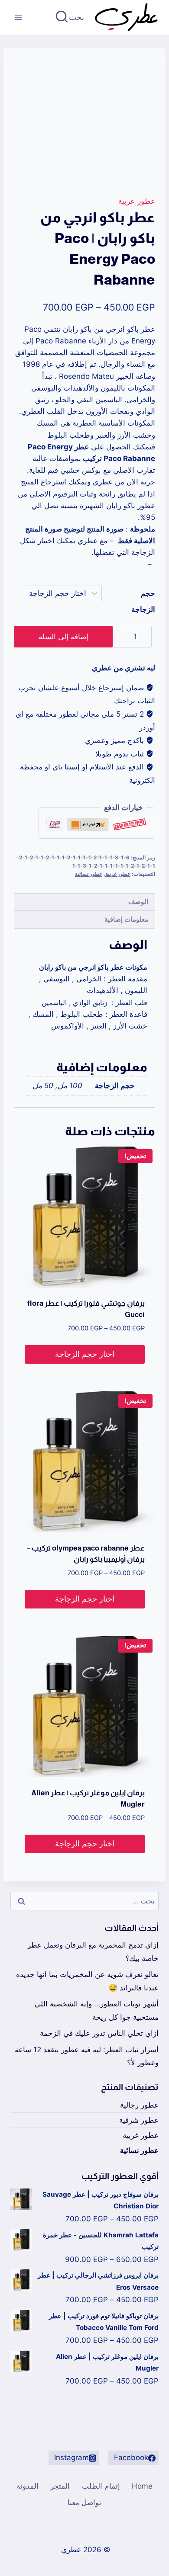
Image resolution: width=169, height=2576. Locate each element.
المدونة (28, 2486)
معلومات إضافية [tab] (126, 919)
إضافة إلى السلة (63, 637)
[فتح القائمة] (18, 17)
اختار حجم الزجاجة (85, 1354)
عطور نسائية (89, 874)
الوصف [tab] (138, 902)
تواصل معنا (84, 2502)
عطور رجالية (139, 2105)
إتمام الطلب (101, 2486)
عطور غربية (137, 201)
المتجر (60, 2486)
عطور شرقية (139, 2120)
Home (142, 2486)
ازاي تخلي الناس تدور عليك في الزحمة (99, 2033)
